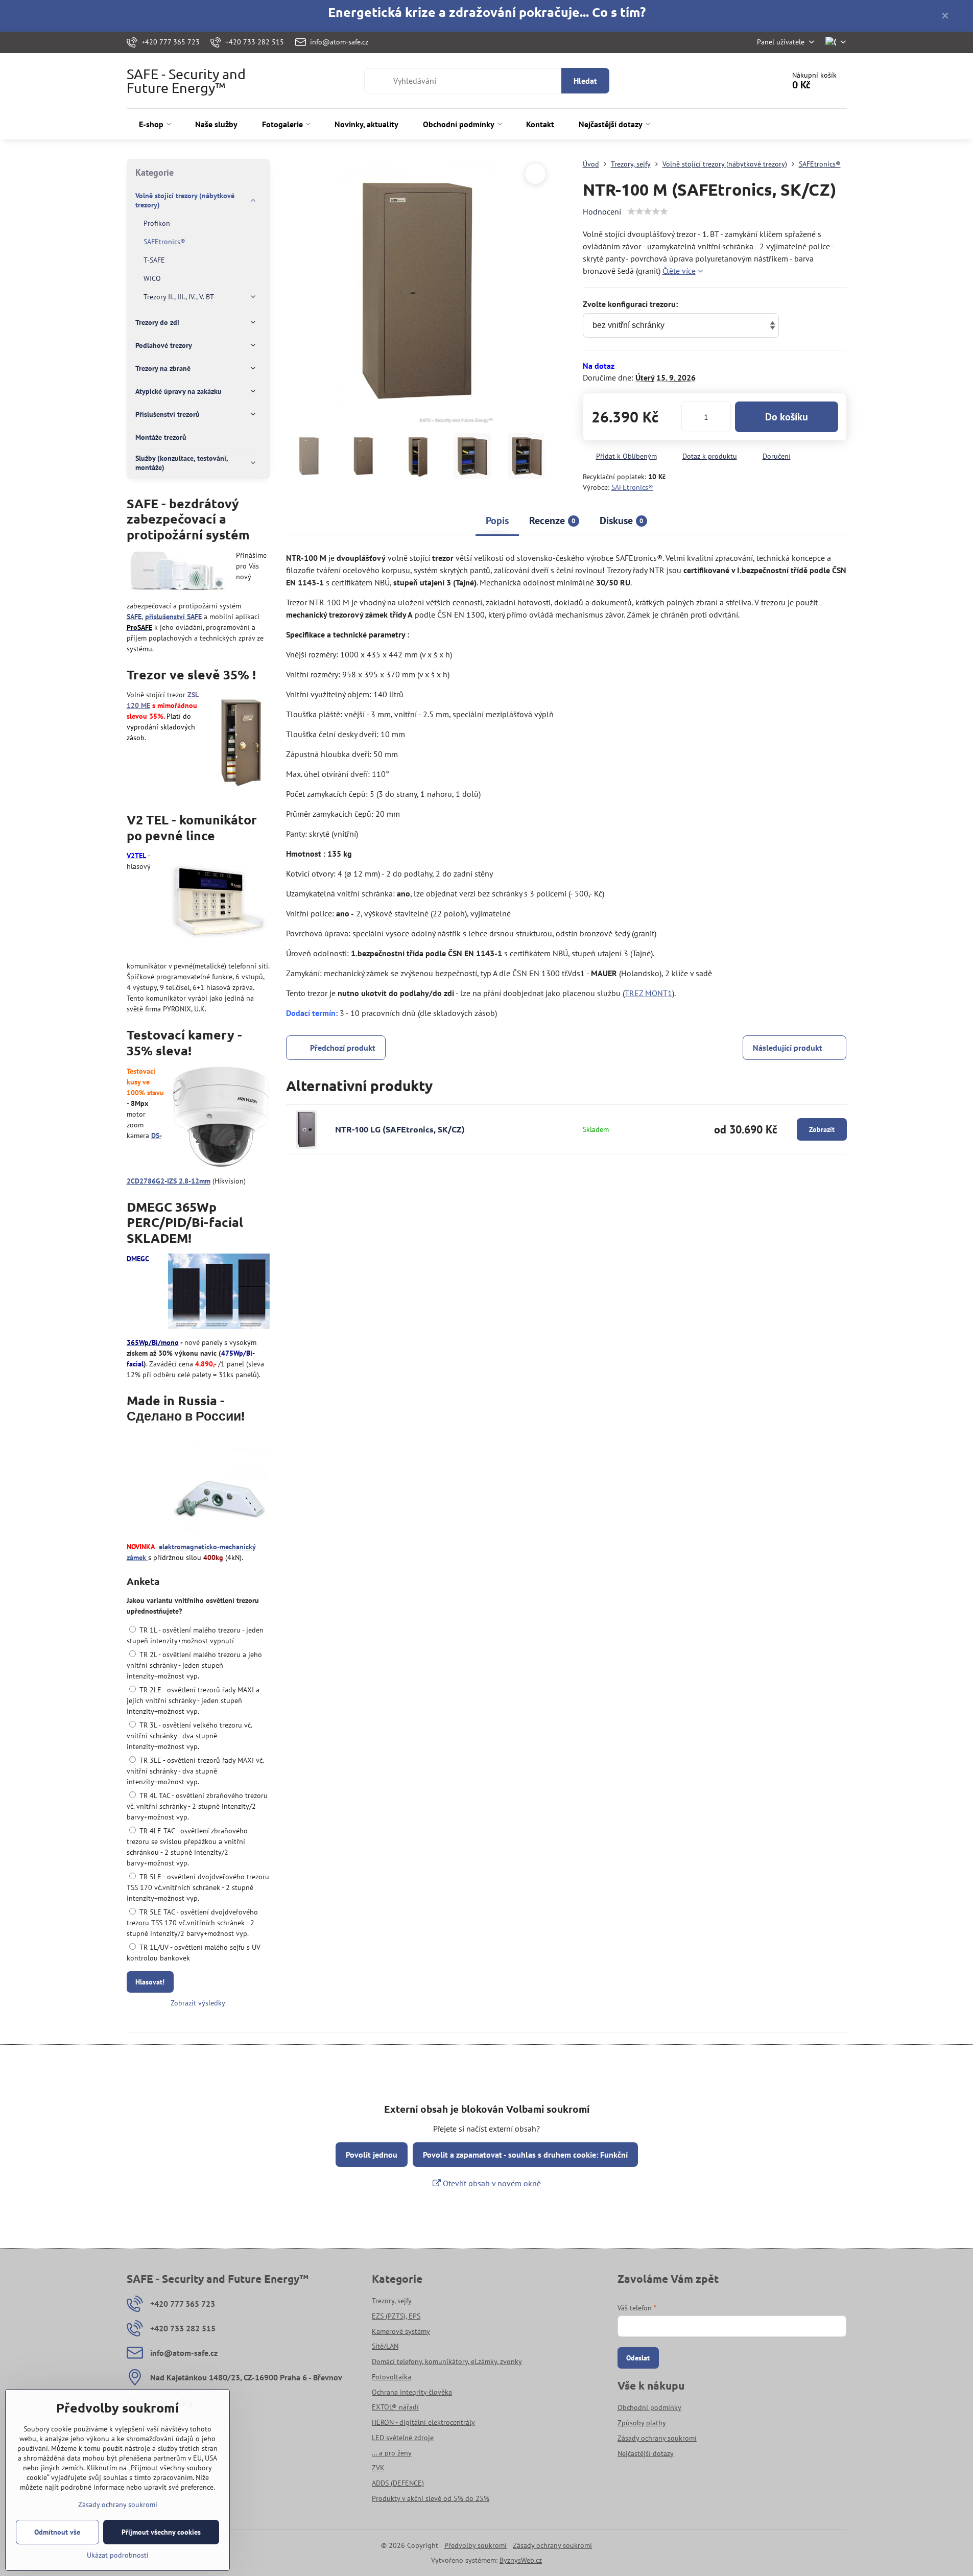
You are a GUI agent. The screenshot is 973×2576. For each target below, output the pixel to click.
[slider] (648, 211)
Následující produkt (788, 1048)
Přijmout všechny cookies (161, 2532)
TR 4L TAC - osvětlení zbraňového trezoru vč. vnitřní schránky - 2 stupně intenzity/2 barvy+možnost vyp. (197, 1806)
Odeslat (638, 2358)
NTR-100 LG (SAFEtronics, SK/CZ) (400, 1129)
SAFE (134, 617)
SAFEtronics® (632, 487)
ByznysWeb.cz (521, 2560)
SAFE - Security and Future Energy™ (186, 81)
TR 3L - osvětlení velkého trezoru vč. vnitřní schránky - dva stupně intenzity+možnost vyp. (189, 1736)
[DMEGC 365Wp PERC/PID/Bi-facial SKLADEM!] (219, 1293)
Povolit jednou (372, 2155)
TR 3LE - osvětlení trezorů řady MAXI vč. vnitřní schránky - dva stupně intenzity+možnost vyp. (195, 1771)
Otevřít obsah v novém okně (491, 2183)
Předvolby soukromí (476, 2545)
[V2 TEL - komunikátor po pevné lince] (219, 903)
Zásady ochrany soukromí (552, 2545)
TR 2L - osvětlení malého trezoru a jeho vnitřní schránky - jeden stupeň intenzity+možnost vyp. (194, 1665)
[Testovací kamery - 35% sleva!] (221, 1118)
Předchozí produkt (343, 1048)
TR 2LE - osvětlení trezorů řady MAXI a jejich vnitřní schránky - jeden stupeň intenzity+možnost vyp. (193, 1700)
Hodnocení (602, 211)
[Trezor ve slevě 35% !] (241, 742)
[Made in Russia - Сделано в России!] (219, 1484)
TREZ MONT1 (648, 993)
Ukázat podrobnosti (118, 2555)
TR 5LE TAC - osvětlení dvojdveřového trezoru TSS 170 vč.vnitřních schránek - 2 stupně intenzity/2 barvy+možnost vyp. (192, 1923)
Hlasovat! (150, 1982)
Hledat (585, 81)
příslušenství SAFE (173, 617)
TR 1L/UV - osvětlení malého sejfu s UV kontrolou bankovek (194, 1953)
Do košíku (787, 417)
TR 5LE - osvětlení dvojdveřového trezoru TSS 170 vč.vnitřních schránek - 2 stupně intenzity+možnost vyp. (198, 1887)
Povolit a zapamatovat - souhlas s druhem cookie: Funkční (525, 2155)
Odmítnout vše (57, 2532)
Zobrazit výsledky (198, 2003)
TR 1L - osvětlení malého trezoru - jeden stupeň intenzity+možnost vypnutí (195, 1635)
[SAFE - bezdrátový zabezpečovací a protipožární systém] (177, 573)
